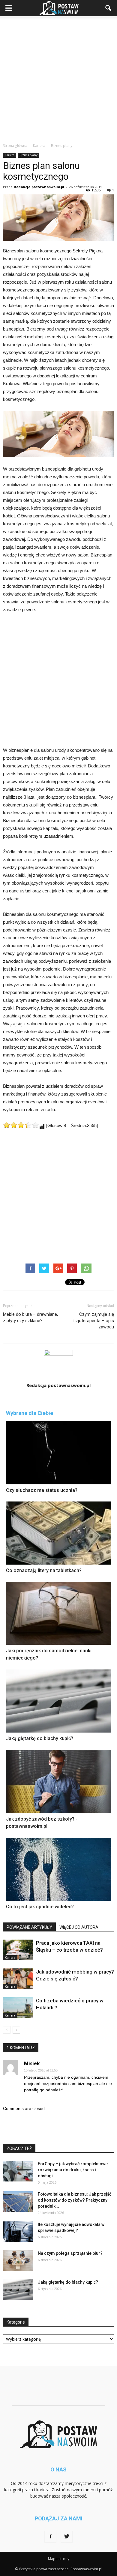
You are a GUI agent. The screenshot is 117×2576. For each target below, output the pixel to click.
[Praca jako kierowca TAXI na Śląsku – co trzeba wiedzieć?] (18, 1950)
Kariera (10, 155)
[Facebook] (50, 2537)
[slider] (21, 1125)
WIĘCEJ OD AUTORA (79, 1927)
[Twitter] (67, 2537)
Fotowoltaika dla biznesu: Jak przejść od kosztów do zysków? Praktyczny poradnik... (75, 2200)
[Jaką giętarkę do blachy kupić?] (18, 2289)
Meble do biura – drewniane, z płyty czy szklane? (30, 1317)
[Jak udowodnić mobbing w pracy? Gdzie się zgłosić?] (18, 1979)
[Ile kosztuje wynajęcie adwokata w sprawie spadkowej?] (18, 2232)
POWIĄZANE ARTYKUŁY (29, 1927)
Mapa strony (59, 2559)
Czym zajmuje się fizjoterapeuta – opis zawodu (94, 1321)
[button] (109, 8)
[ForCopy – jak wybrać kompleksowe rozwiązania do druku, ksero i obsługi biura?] (18, 2171)
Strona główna (15, 146)
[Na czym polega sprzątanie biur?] (18, 2261)
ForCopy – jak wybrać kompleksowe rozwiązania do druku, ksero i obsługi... (73, 2170)
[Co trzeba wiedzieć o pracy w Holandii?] (18, 2008)
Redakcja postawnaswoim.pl (39, 187)
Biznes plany (28, 155)
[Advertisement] (58, 78)
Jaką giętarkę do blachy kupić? (68, 2282)
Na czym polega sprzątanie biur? (70, 2253)
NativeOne (58, 1919)
